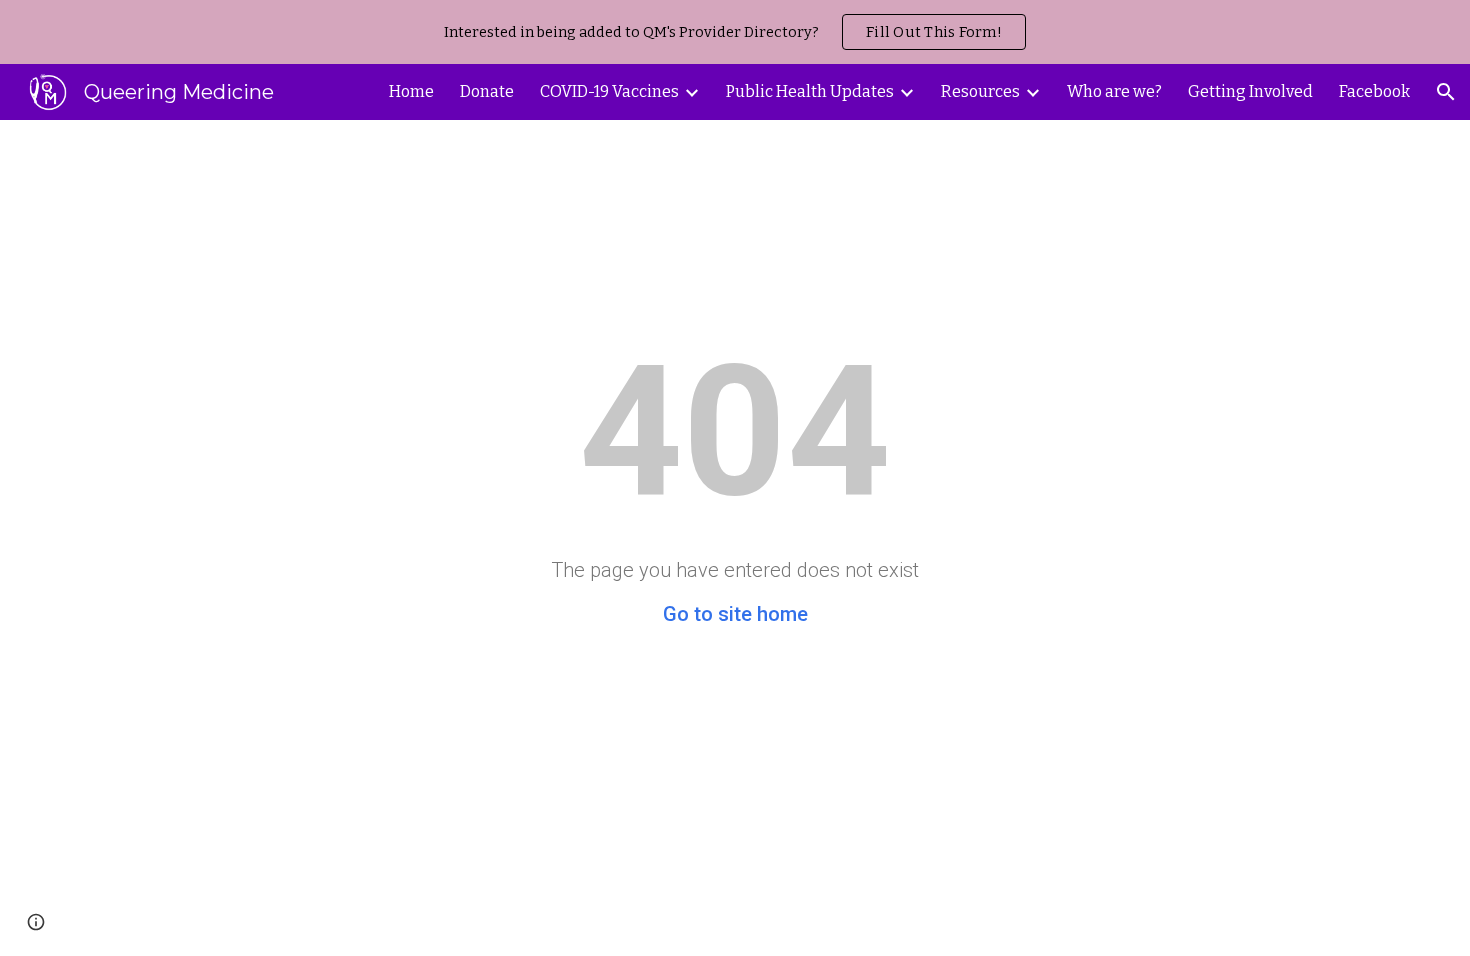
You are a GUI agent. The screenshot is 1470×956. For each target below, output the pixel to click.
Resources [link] (980, 91)
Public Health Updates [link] (810, 91)
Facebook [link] (1374, 91)
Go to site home (735, 614)
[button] (1446, 92)
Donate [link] (487, 91)
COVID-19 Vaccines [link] (609, 91)
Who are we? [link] (1114, 91)
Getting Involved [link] (1250, 91)
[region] (735, 32)
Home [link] (411, 91)
